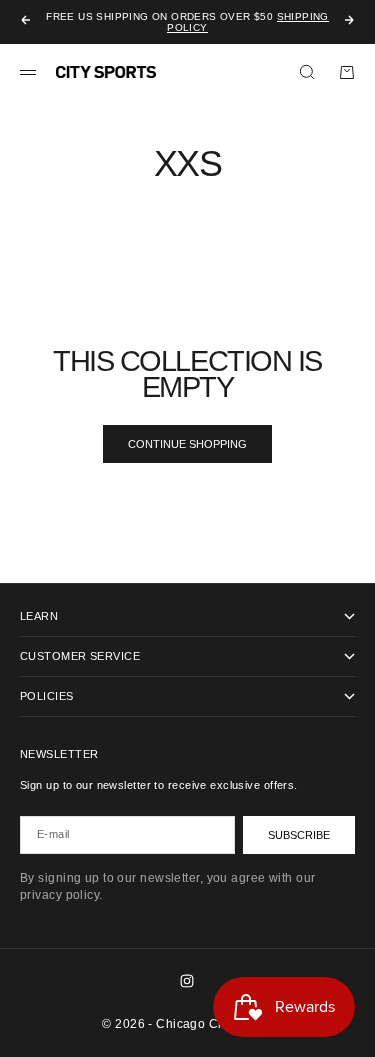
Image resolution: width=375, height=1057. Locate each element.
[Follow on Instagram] (187, 981)
